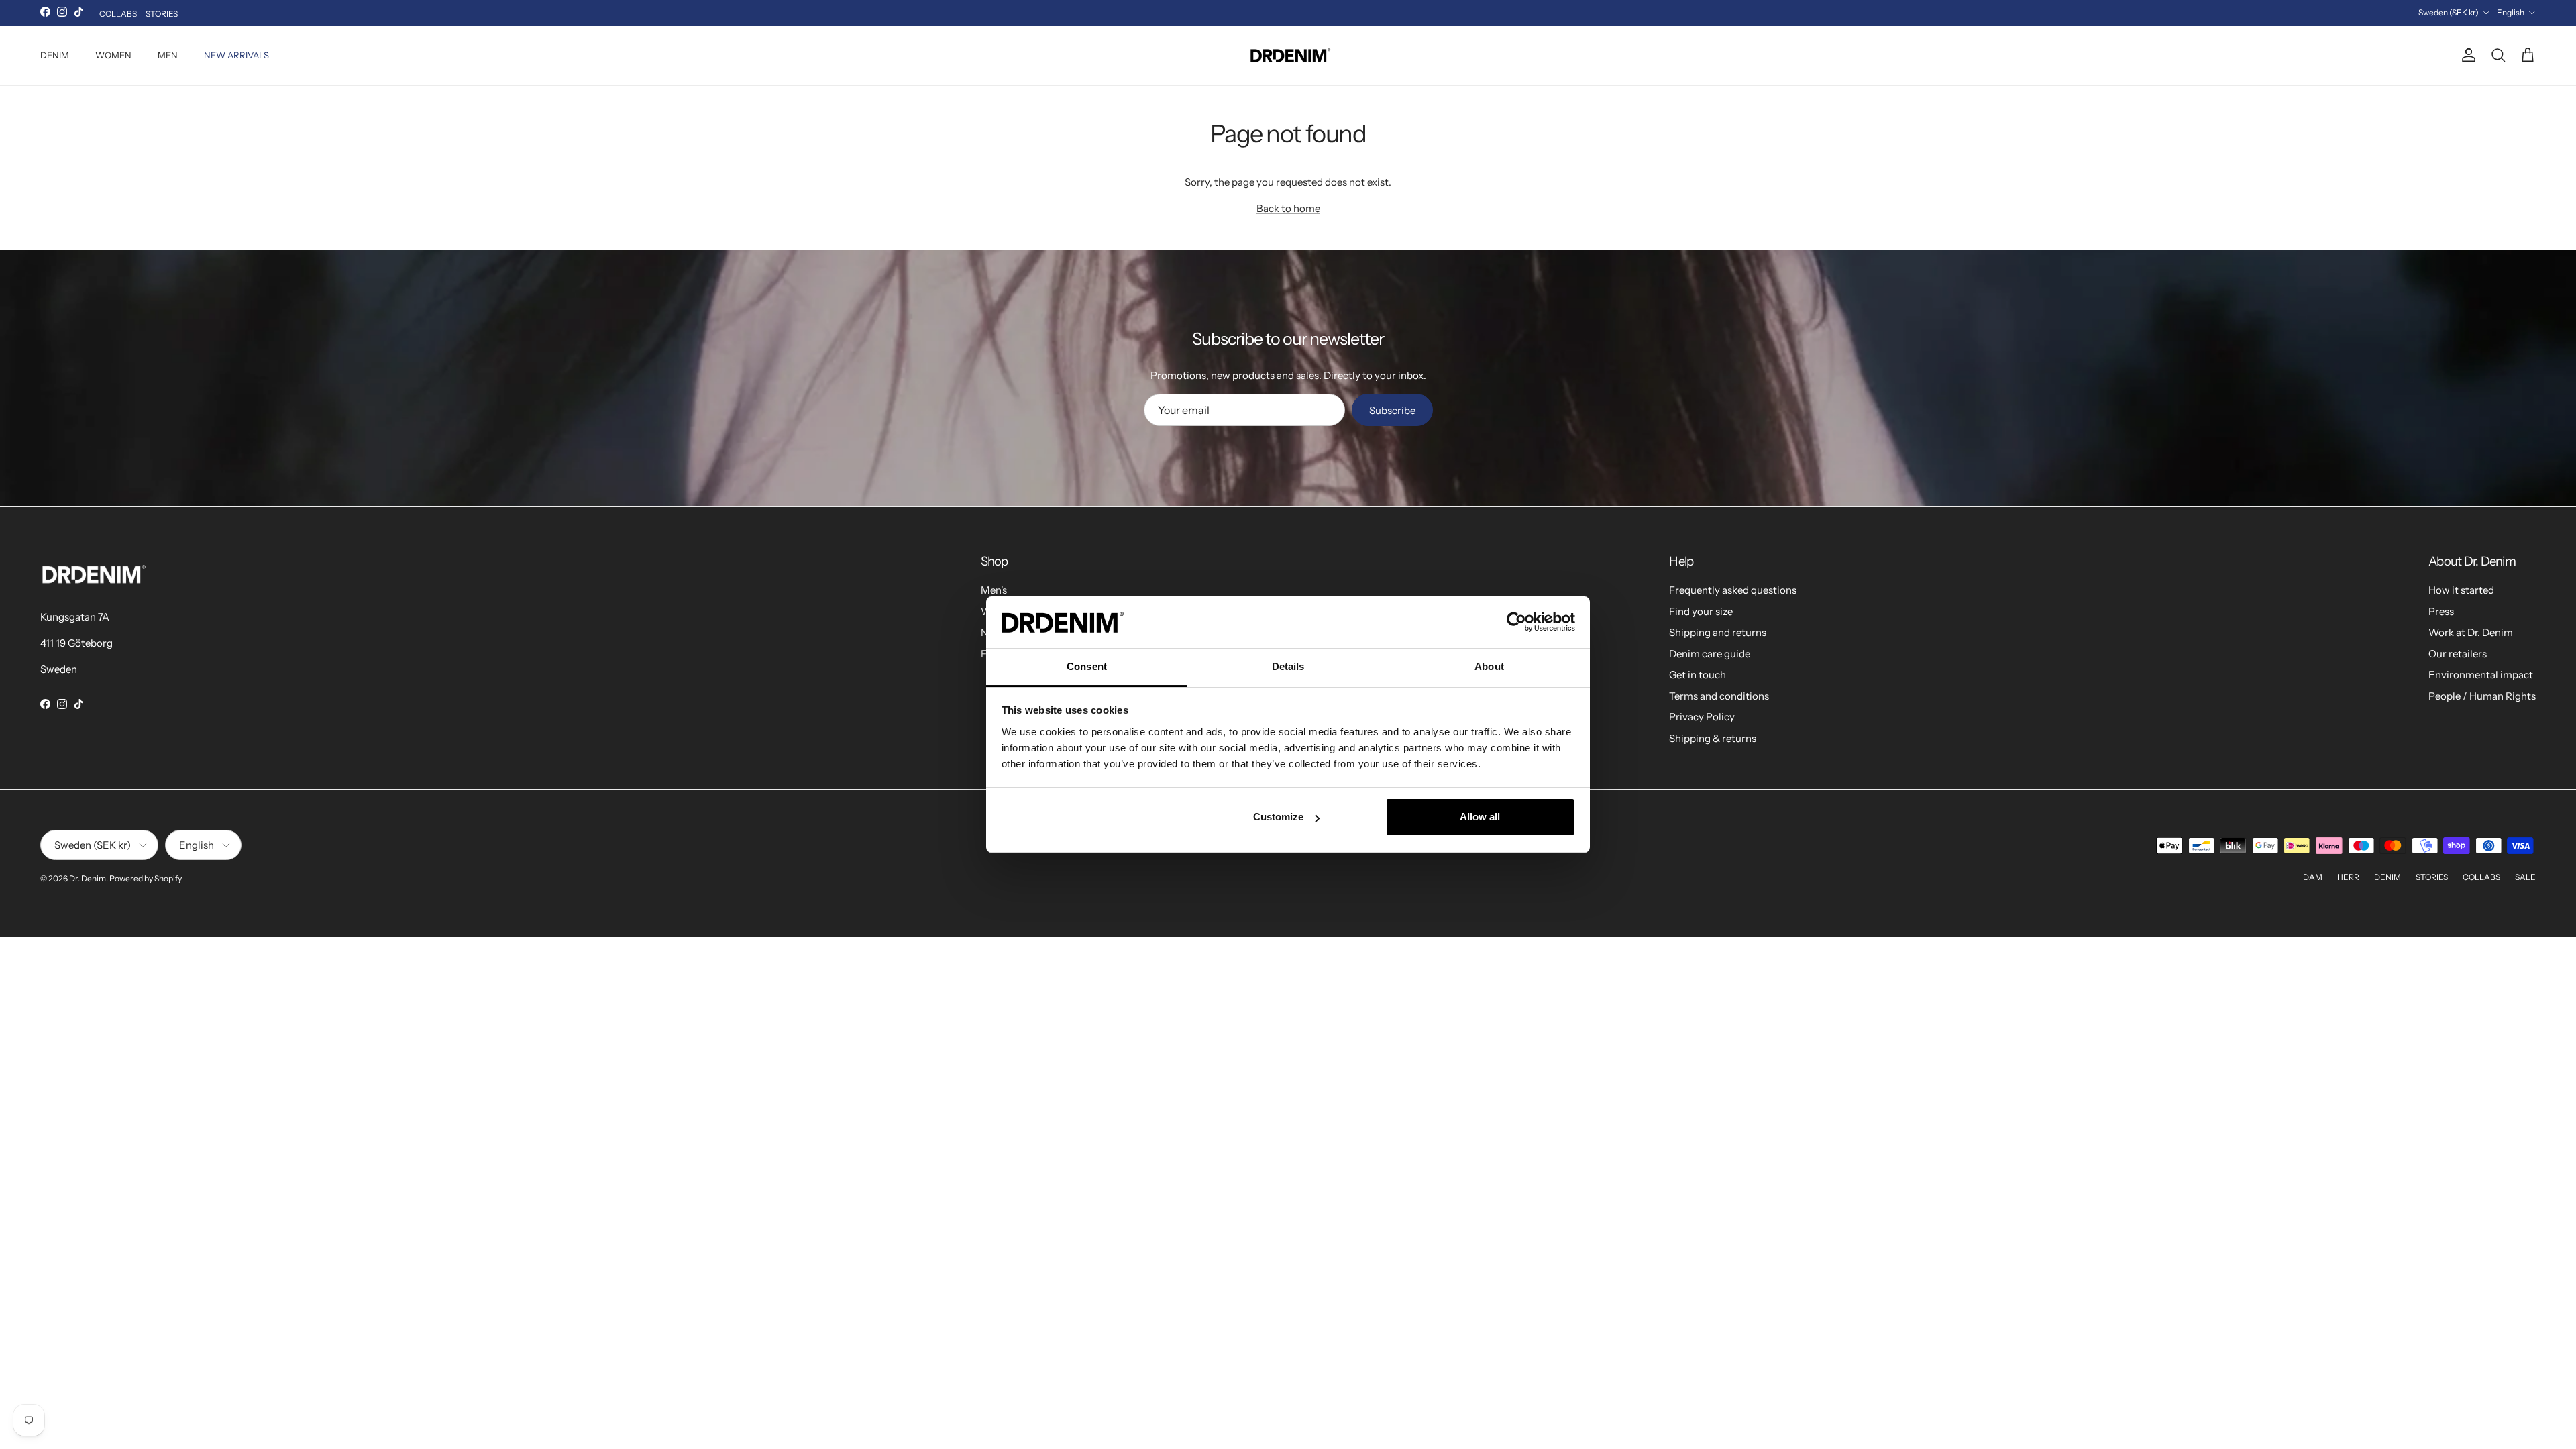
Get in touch (1698, 675)
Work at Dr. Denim (2471, 632)
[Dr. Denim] (1288, 56)
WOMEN (113, 55)
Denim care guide (1710, 654)
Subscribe (1392, 410)
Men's (994, 590)
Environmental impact (2481, 675)
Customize (1278, 817)
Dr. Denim (88, 878)
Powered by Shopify (146, 878)
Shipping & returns (1713, 738)
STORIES (162, 14)
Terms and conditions (1719, 696)
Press (2441, 611)
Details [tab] (1288, 666)
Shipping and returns (1718, 632)
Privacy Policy (1702, 717)
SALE (2525, 877)
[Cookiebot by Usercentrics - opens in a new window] (1516, 622)
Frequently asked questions (1733, 590)
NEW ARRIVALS (236, 55)
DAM (2313, 877)
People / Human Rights (2482, 696)
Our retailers (2458, 654)
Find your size (1701, 611)
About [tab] (1489, 666)
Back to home (1288, 208)
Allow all (1480, 817)
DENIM (55, 55)
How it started (2461, 590)
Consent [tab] (1087, 666)
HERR (2348, 877)
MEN (168, 55)
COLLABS (118, 14)
